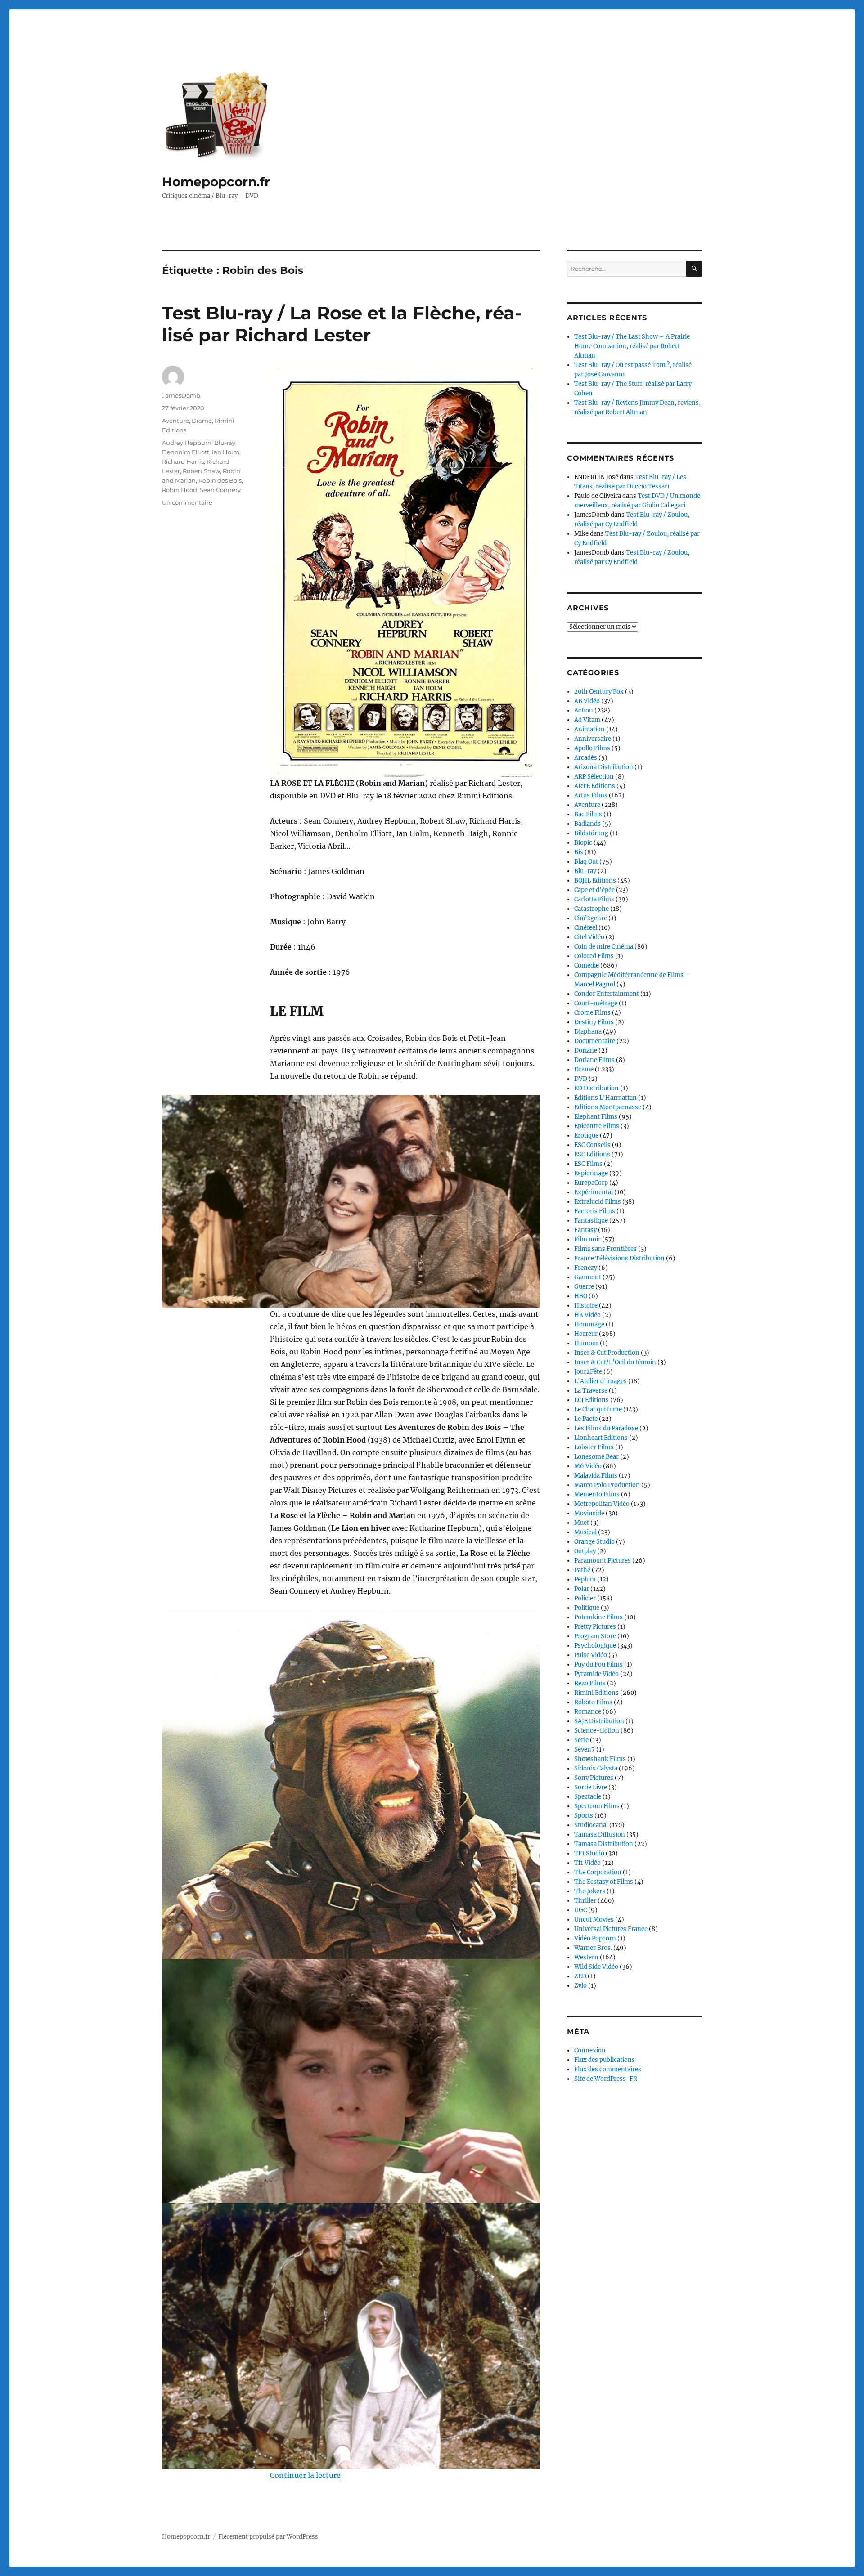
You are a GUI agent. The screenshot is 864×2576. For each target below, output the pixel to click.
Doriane (586, 1051)
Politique (587, 1608)
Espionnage (591, 1173)
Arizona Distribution (604, 767)
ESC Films (588, 1164)
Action (584, 710)
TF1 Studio (589, 1853)
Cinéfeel (586, 928)
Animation (589, 729)
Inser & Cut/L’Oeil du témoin (615, 1362)
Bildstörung (591, 833)
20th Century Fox (599, 692)
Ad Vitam (587, 720)
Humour (586, 1343)
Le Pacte (586, 1419)
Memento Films (597, 1494)
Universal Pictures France (611, 1929)
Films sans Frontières (605, 1249)
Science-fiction (597, 1731)
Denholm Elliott (186, 452)
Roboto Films (593, 1702)
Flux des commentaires (608, 2069)
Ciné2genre (591, 918)
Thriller (585, 1901)
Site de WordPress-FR (606, 2079)
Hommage (589, 1324)
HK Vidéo (587, 1315)
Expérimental (594, 1192)
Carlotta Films (594, 899)
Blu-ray (225, 443)
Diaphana (588, 1032)
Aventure (175, 421)
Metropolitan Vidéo (602, 1504)
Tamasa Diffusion (600, 1835)
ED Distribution (596, 1088)
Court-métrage (596, 1003)
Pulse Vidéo (591, 1655)
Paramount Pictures (603, 1561)
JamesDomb (181, 395)
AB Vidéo (587, 701)
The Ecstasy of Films (604, 1882)
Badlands (587, 824)
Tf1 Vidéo (587, 1863)
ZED (580, 1976)
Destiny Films (594, 1022)
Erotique (586, 1136)
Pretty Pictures (595, 1627)
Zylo (580, 1986)
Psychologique (595, 1646)
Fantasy (585, 1230)
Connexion (590, 2050)
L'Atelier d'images (601, 1381)
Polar (582, 1589)
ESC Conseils (592, 1145)
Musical (585, 1532)
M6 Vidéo (588, 1466)
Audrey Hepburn (187, 443)
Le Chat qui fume (598, 1409)
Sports (584, 1816)
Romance (588, 1712)
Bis (579, 852)
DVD (581, 1079)
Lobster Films (594, 1447)
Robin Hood (180, 490)
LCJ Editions (592, 1400)
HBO (581, 1296)
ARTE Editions (595, 786)
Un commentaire (187, 502)
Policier (585, 1598)
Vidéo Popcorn (595, 1938)
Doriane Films (594, 1060)
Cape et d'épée (594, 890)
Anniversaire (593, 739)
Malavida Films (596, 1476)
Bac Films (588, 814)
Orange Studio (594, 1542)
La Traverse (591, 1391)
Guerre (584, 1287)
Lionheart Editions (601, 1438)
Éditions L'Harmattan (605, 1098)
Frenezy (586, 1268)
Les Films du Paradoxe (606, 1428)
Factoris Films (595, 1211)
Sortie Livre (591, 1787)
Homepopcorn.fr (216, 182)
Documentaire (595, 1041)
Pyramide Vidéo (596, 1674)
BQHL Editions (595, 880)
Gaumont (588, 1277)
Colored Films (594, 956)
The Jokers (590, 1891)
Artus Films (591, 795)
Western (586, 1957)
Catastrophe (592, 909)
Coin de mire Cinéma (604, 947)
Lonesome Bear (596, 1457)
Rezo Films (590, 1683)
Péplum (585, 1579)
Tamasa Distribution (604, 1844)
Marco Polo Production (607, 1485)
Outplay (585, 1551)
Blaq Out (586, 862)
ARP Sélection (594, 777)
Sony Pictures (594, 1778)
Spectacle (588, 1797)
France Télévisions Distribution (619, 1258)
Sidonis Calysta (596, 1768)
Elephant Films (596, 1117)
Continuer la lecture (305, 2475)
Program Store (595, 1636)
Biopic (583, 843)
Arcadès (586, 758)
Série (581, 1740)
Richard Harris (183, 461)
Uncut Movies (594, 1920)
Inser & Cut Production (607, 1353)
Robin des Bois (220, 480)
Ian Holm (226, 452)
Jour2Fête (588, 1372)
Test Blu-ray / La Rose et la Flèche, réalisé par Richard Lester (342, 324)
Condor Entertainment (607, 994)
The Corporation (598, 1872)
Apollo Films (592, 748)
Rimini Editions (596, 1693)
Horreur (586, 1334)
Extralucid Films (598, 1202)
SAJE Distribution (599, 1721)
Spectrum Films (597, 1806)
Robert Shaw (201, 471)
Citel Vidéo (589, 937)
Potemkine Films (598, 1617)
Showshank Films (600, 1759)
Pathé (582, 1570)
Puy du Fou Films (598, 1664)
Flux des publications (605, 2060)
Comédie (587, 965)
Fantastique (591, 1221)
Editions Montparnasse (608, 1107)
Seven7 (585, 1749)
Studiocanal (591, 1825)
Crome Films (592, 1013)
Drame (202, 421)
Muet (582, 1523)
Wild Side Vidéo (596, 1967)
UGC (580, 1910)
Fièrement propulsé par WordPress (268, 2537)
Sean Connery (220, 490)
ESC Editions (592, 1154)
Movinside (589, 1513)
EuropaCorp (591, 1183)
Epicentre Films (597, 1126)
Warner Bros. (593, 1948)
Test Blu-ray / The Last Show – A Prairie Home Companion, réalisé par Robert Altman (632, 346)
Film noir (587, 1239)
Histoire (586, 1306)
